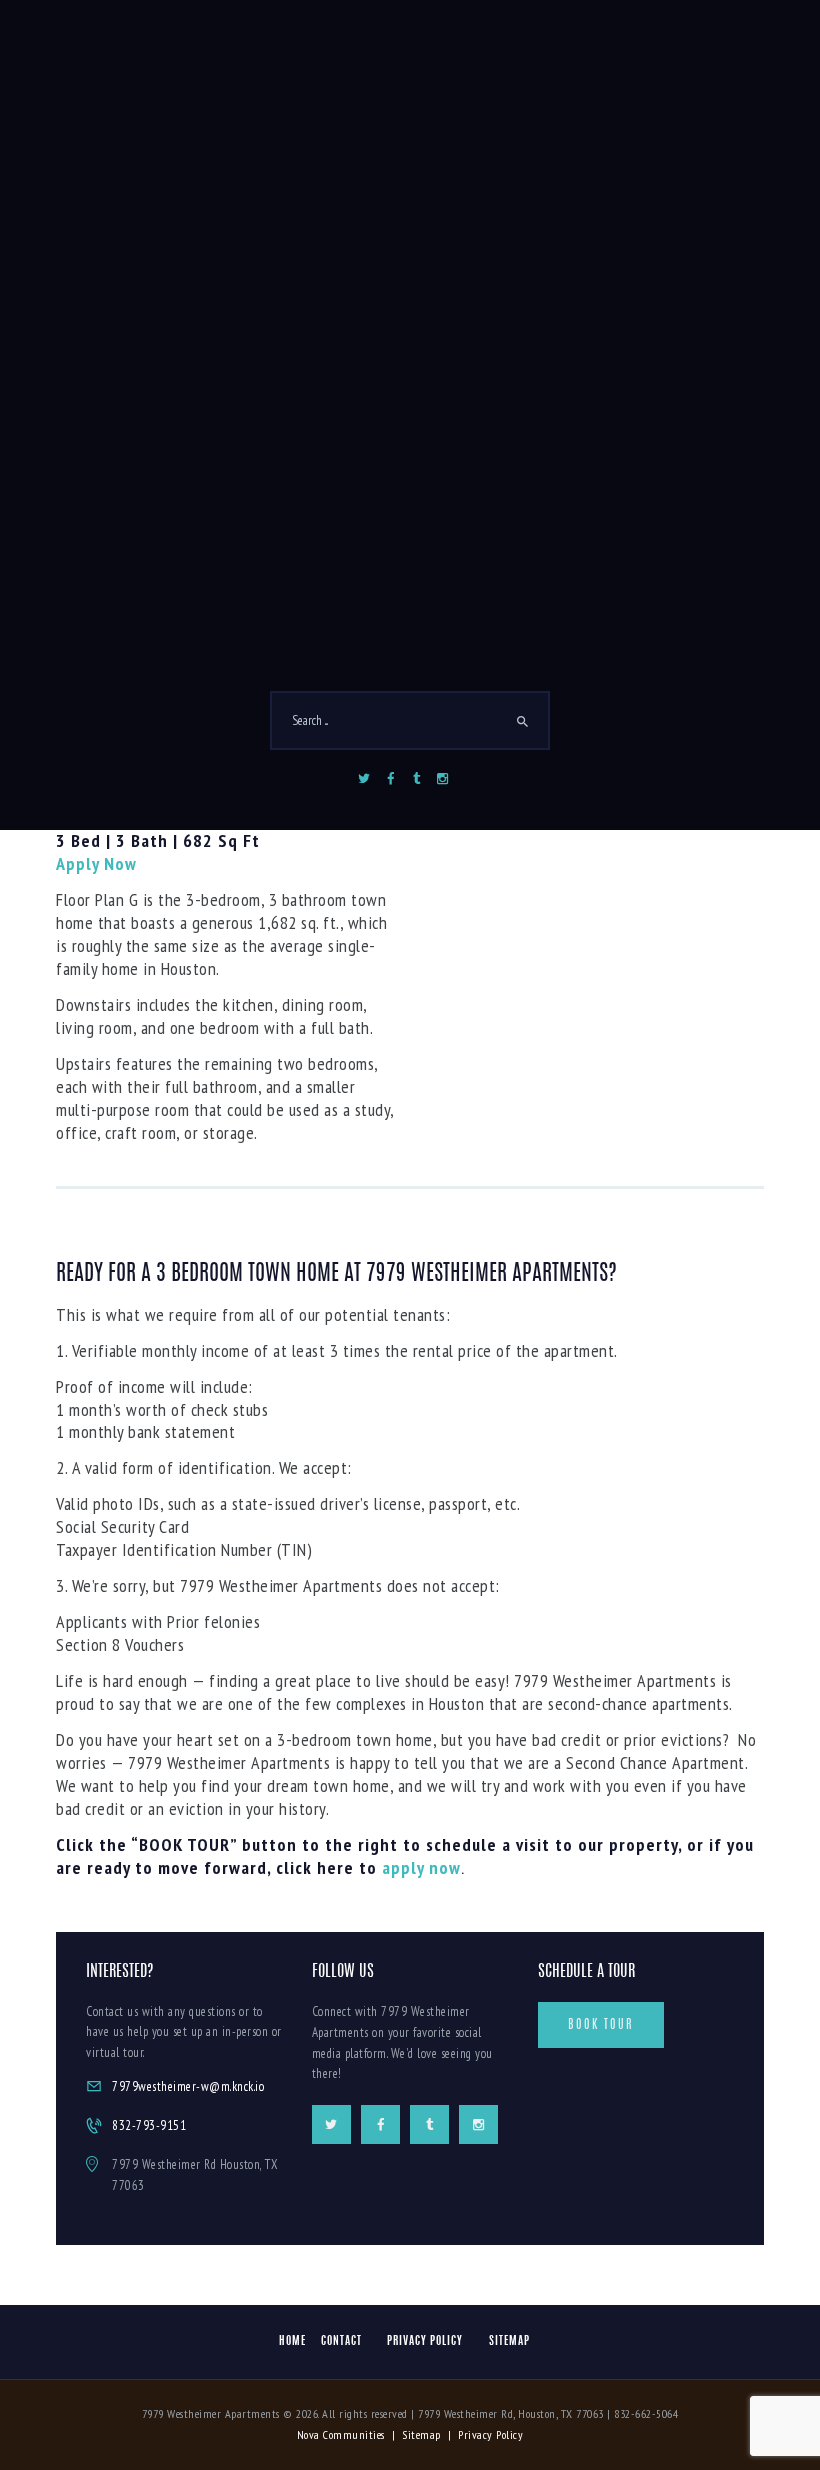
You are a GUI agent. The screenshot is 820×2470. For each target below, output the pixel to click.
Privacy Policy (490, 2434)
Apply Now (96, 863)
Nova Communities (341, 2434)
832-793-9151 (149, 2125)
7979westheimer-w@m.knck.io (188, 2086)
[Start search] (523, 722)
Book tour (601, 2025)
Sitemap (421, 2434)
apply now (421, 1867)
